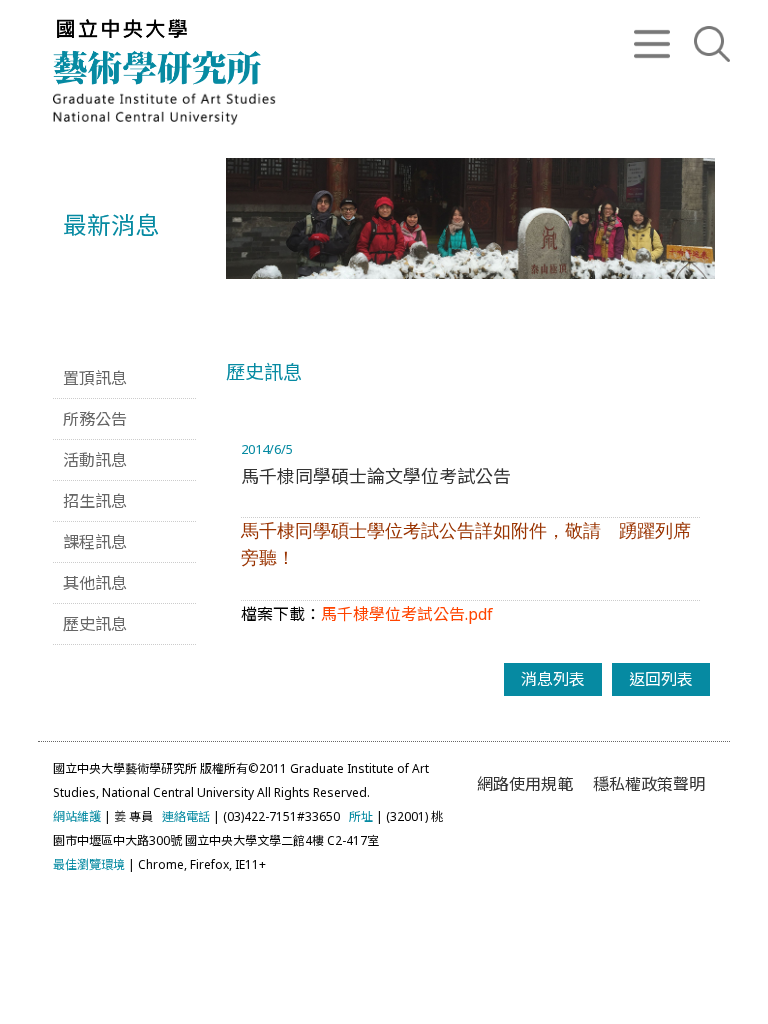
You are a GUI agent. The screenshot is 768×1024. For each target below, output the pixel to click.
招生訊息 (95, 501)
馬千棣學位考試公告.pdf (407, 614)
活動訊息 (95, 460)
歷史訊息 (95, 624)
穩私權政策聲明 (649, 784)
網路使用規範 (525, 784)
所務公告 (95, 419)
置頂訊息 (95, 378)
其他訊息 (95, 583)
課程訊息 (95, 542)
